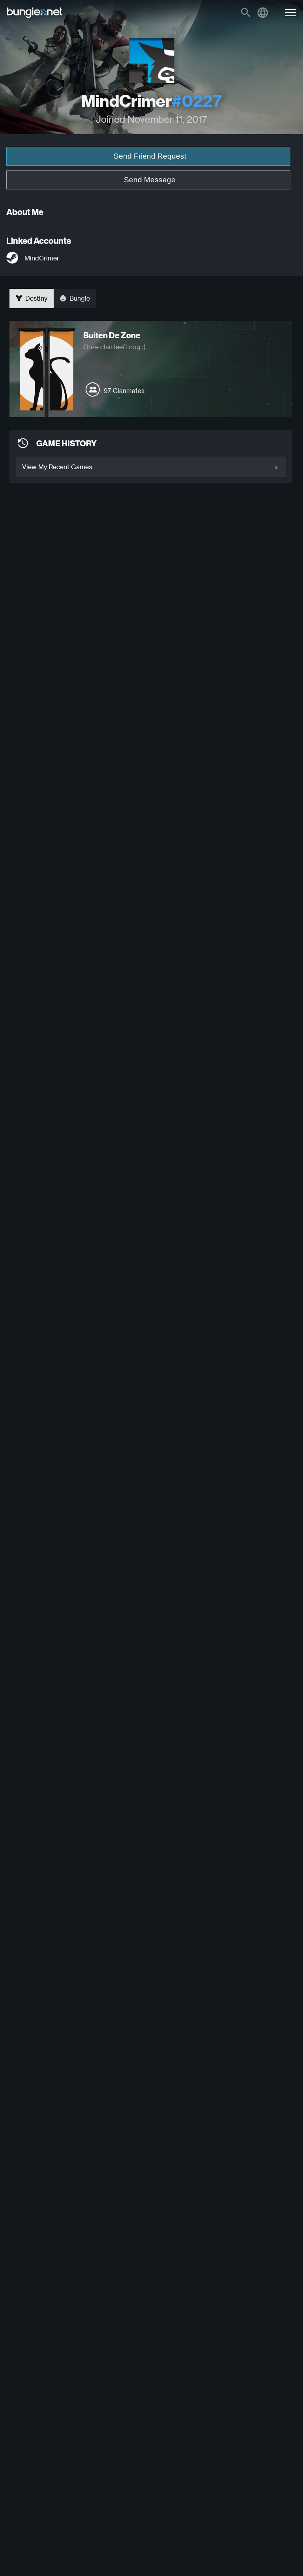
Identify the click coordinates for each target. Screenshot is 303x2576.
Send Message (150, 180)
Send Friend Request (150, 156)
